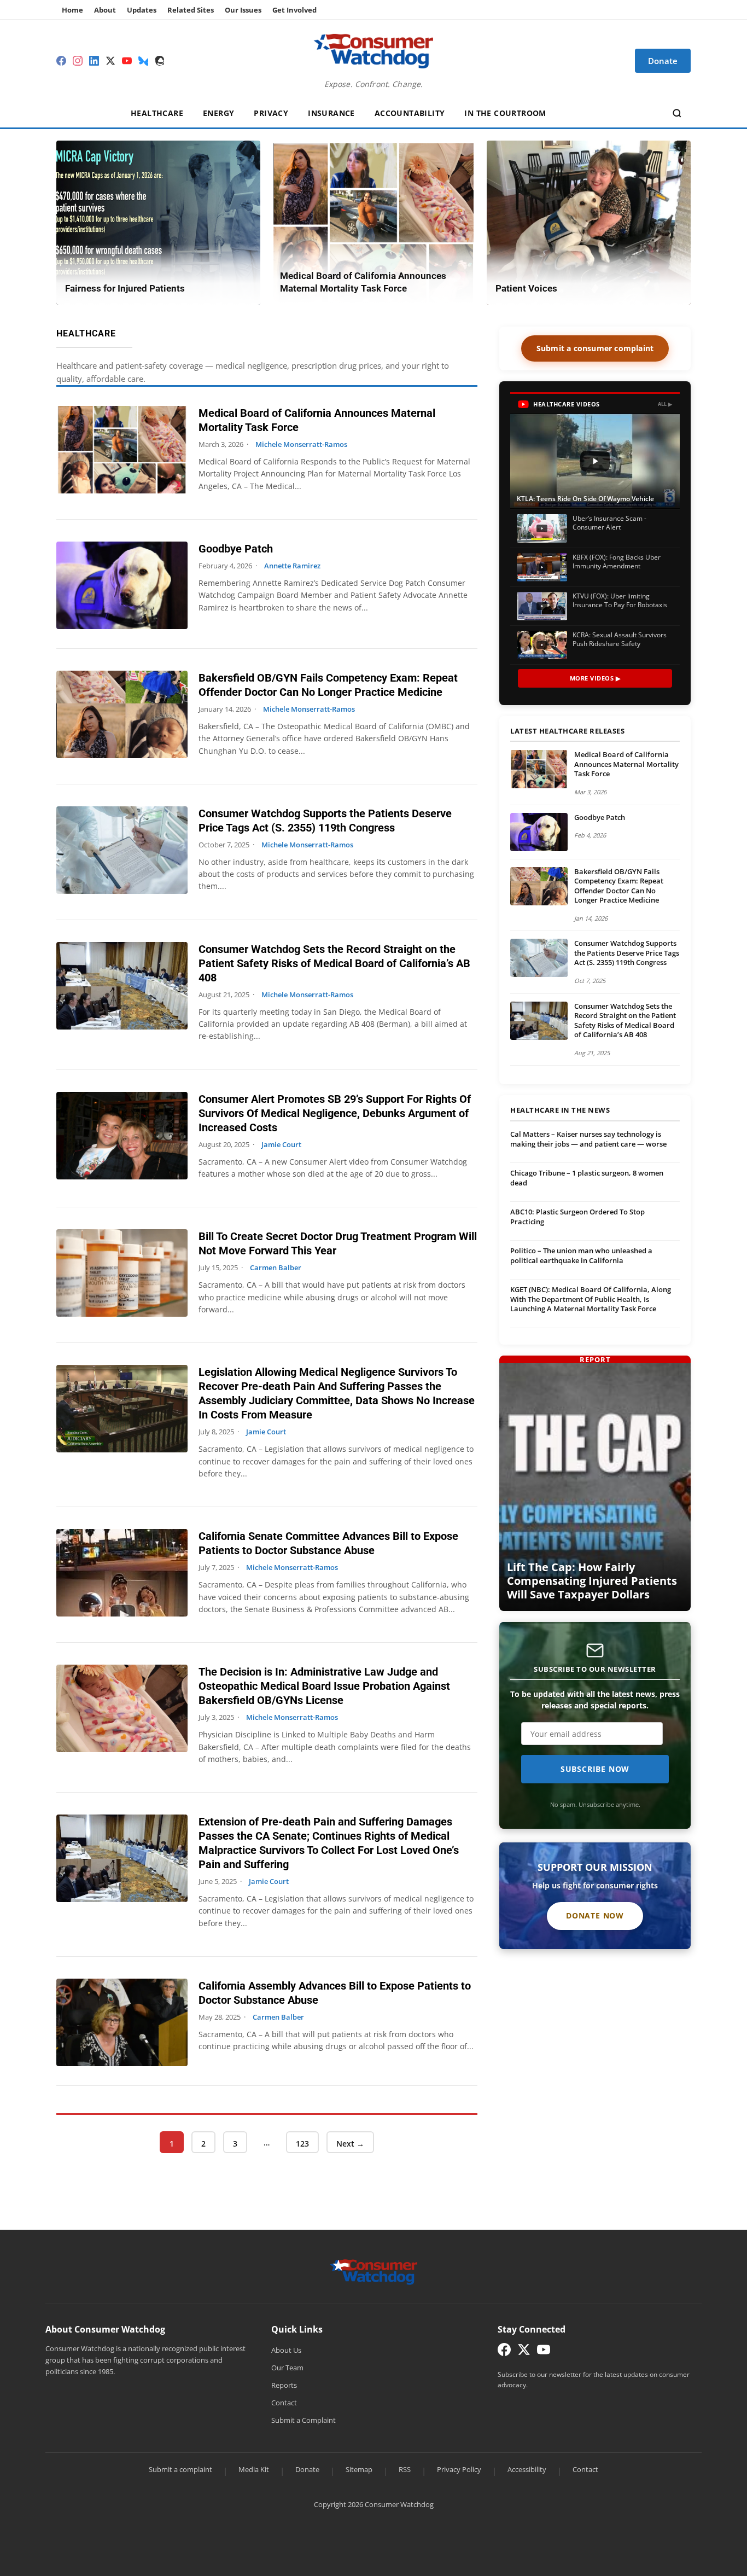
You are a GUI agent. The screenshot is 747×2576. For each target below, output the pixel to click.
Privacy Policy (459, 2469)
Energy (218, 113)
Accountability (410, 113)
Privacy (271, 113)
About (105, 10)
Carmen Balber (276, 1267)
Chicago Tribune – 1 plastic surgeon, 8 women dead (587, 1178)
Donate (307, 2469)
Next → (350, 2144)
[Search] (677, 113)
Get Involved (294, 10)
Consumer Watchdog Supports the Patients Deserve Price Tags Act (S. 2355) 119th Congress (627, 953)
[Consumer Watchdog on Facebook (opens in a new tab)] (504, 2352)
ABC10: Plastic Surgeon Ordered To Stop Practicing (577, 1217)
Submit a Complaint (304, 2420)
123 (304, 2143)
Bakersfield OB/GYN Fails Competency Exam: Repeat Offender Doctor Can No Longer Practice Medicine (619, 886)
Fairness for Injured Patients (125, 288)
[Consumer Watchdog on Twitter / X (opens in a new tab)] (524, 2352)
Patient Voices (526, 288)
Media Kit (254, 2469)
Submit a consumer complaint (595, 348)
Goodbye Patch (236, 549)
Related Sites (191, 10)
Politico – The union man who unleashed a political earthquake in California (581, 1255)
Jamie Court (281, 1144)
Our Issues (243, 10)
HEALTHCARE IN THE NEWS (560, 1110)
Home (72, 10)
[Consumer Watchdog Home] (374, 2271)
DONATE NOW (595, 1915)
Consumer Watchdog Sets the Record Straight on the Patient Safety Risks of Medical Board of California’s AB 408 (334, 963)
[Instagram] (78, 61)
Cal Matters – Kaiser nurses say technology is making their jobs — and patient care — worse (588, 1139)
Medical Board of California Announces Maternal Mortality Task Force (626, 764)
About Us (286, 2350)
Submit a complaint (180, 2469)
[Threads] (160, 61)
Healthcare (157, 113)
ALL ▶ (665, 404)
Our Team (287, 2368)
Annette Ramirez (292, 566)
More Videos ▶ (595, 678)
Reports (284, 2385)
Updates (142, 10)
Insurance (331, 113)
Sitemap (359, 2469)
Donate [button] (663, 61)
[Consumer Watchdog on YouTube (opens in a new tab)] (544, 2352)
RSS (405, 2469)
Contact (284, 2403)
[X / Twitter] (110, 61)
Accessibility (527, 2469)
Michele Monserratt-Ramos (301, 444)
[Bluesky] (143, 61)
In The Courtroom (505, 113)
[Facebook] (61, 61)
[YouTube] (127, 61)
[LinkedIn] (94, 61)
